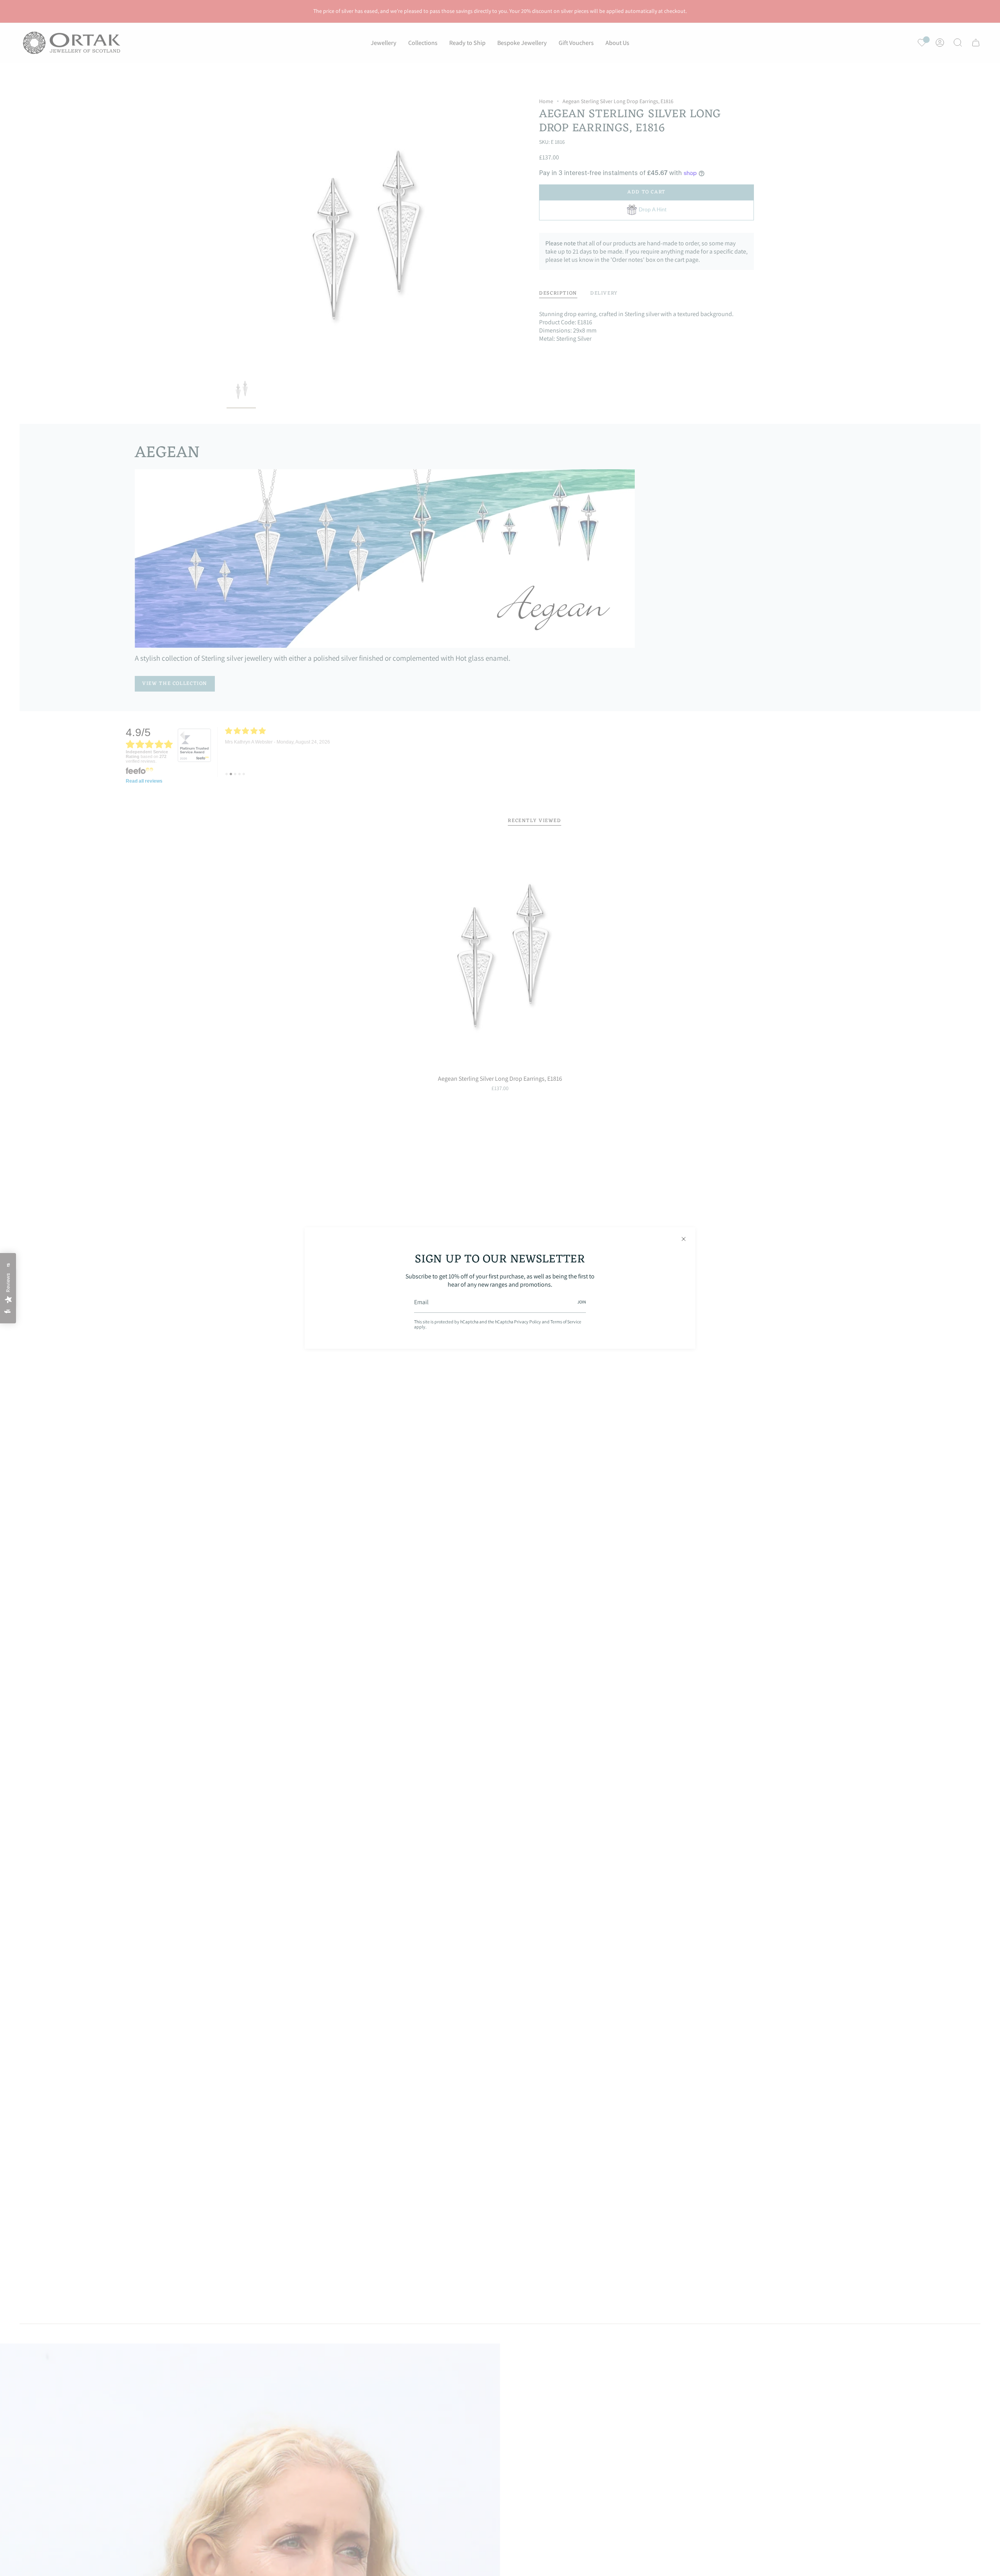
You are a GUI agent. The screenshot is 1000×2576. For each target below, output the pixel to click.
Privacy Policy (528, 1322)
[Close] (684, 1239)
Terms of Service (566, 1322)
